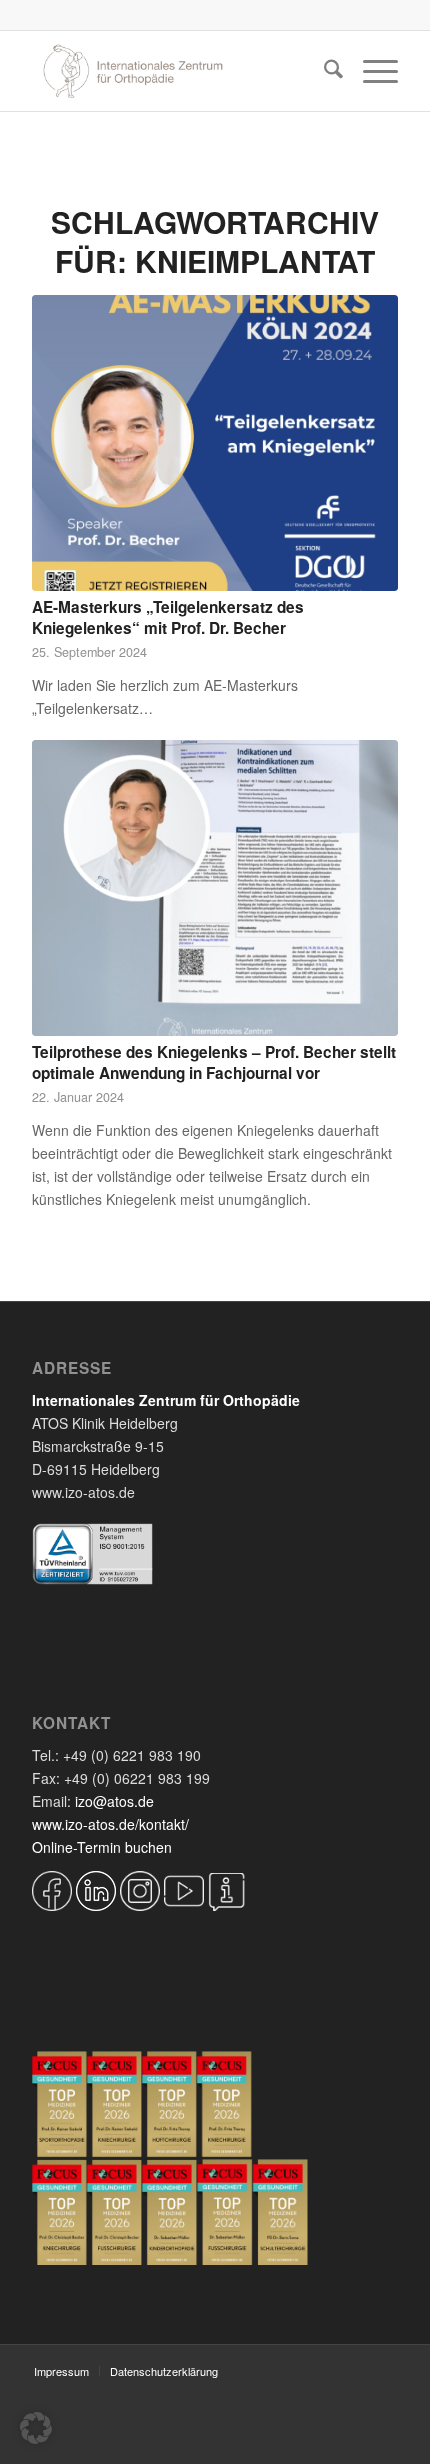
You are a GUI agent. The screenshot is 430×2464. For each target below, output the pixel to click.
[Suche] (323, 71)
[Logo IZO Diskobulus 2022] (178, 71)
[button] (36, 2428)
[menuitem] (323, 71)
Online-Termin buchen (102, 1847)
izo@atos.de (114, 1801)
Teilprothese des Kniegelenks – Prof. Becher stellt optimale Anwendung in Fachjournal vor (214, 1063)
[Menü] (370, 71)
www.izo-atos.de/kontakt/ (110, 1824)
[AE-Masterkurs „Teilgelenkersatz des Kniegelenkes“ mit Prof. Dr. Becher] (215, 443)
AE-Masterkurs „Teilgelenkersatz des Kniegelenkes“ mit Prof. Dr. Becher (168, 618)
